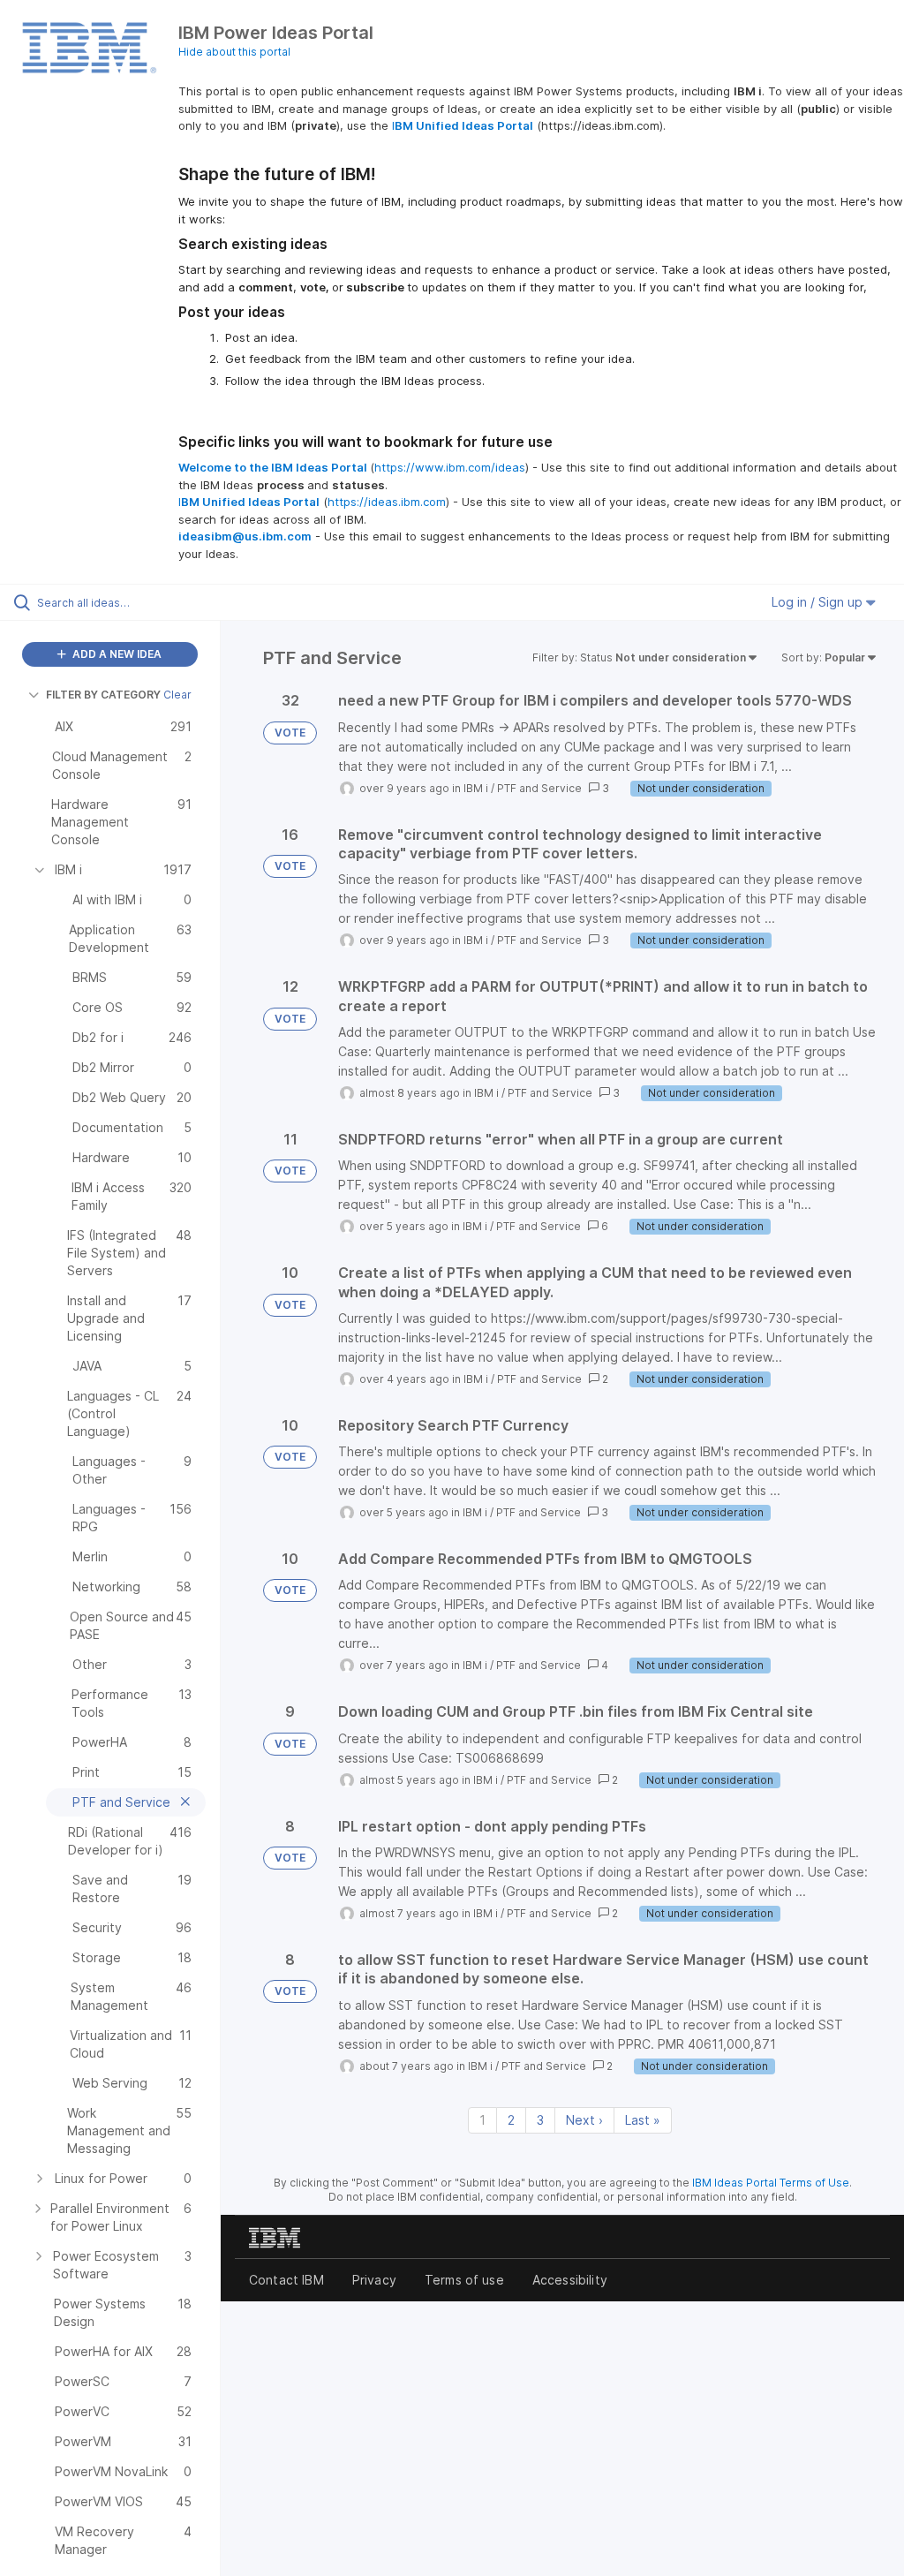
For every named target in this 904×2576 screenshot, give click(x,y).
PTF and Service (539, 788)
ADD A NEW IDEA (116, 654)
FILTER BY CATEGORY (103, 695)
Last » (643, 2120)
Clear (177, 695)
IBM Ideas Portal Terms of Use (771, 2183)
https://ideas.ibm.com (387, 502)
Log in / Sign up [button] (819, 602)
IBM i (476, 788)
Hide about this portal (234, 52)
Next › (584, 2120)
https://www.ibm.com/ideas (450, 467)
